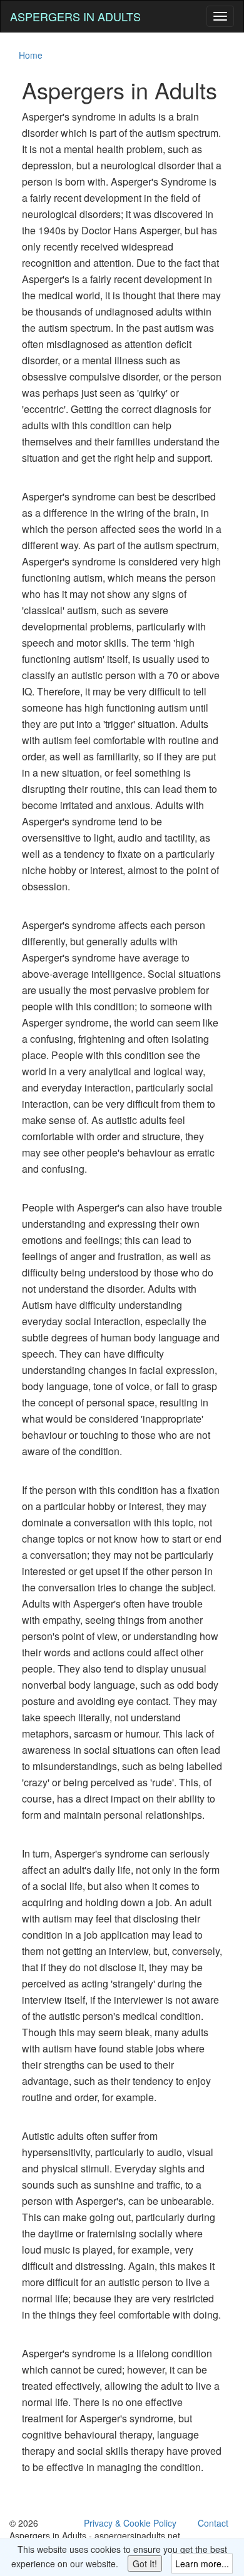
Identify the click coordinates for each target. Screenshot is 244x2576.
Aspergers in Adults (75, 16)
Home (31, 55)
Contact (213, 2523)
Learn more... (202, 2564)
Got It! (145, 2564)
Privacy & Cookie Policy (130, 2523)
